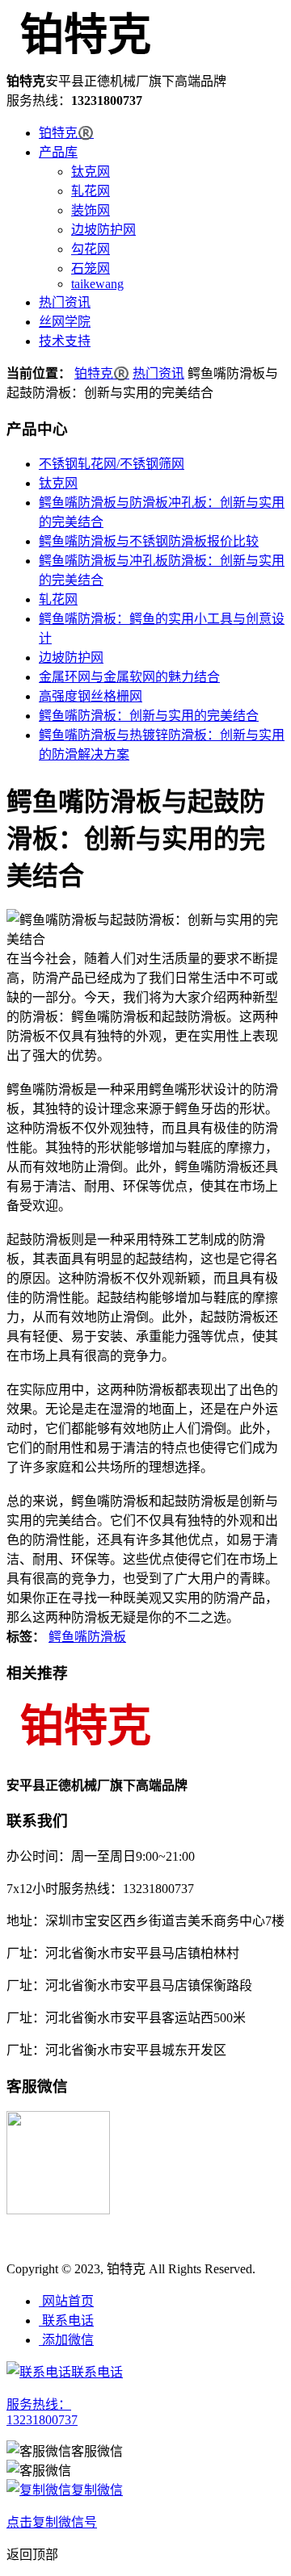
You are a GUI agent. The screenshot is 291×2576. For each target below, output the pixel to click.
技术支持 (65, 341)
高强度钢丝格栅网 (91, 696)
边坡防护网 (103, 230)
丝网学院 (65, 322)
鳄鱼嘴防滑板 (87, 1637)
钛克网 (91, 172)
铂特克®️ (66, 133)
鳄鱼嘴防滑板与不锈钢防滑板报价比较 (149, 541)
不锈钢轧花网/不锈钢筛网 (112, 464)
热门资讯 (65, 302)
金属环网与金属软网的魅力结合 (129, 677)
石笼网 (91, 268)
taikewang (97, 284)
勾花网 (91, 249)
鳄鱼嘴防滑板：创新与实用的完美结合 (149, 716)
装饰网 (91, 210)
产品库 (58, 152)
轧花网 (91, 191)
